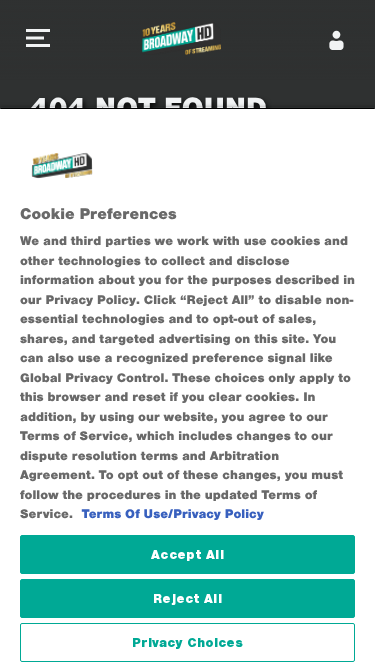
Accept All (187, 554)
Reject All (187, 598)
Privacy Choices (188, 642)
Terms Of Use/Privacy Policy (173, 514)
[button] (38, 40)
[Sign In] (337, 40)
